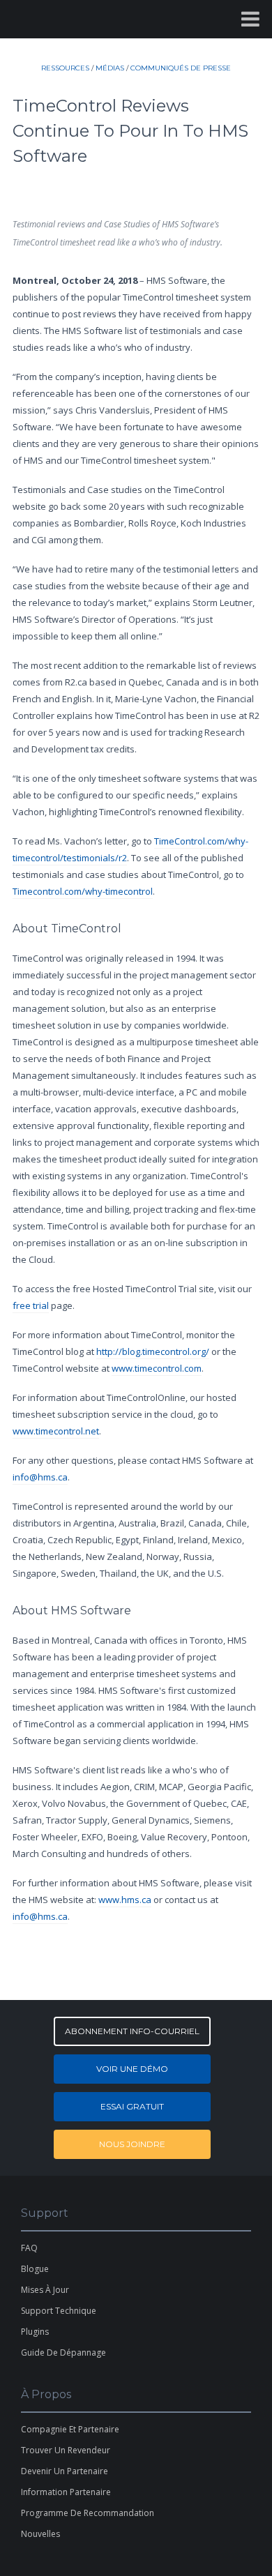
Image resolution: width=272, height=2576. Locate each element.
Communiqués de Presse (181, 68)
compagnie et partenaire (70, 2429)
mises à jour (45, 2290)
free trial (31, 1305)
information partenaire (66, 2492)
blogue (35, 2269)
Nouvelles (40, 2534)
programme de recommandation (88, 2513)
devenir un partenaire (65, 2471)
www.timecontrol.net (56, 1431)
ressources (65, 68)
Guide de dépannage (63, 2353)
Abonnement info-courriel (132, 2031)
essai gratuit (132, 2106)
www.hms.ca (125, 1900)
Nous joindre (132, 2144)
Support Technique (59, 2311)
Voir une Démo (132, 2069)
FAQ (29, 2248)
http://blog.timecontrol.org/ (153, 1351)
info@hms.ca (40, 1477)
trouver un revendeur (66, 2450)
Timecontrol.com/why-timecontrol (83, 891)
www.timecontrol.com (157, 1368)
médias (110, 68)
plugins (35, 2332)
